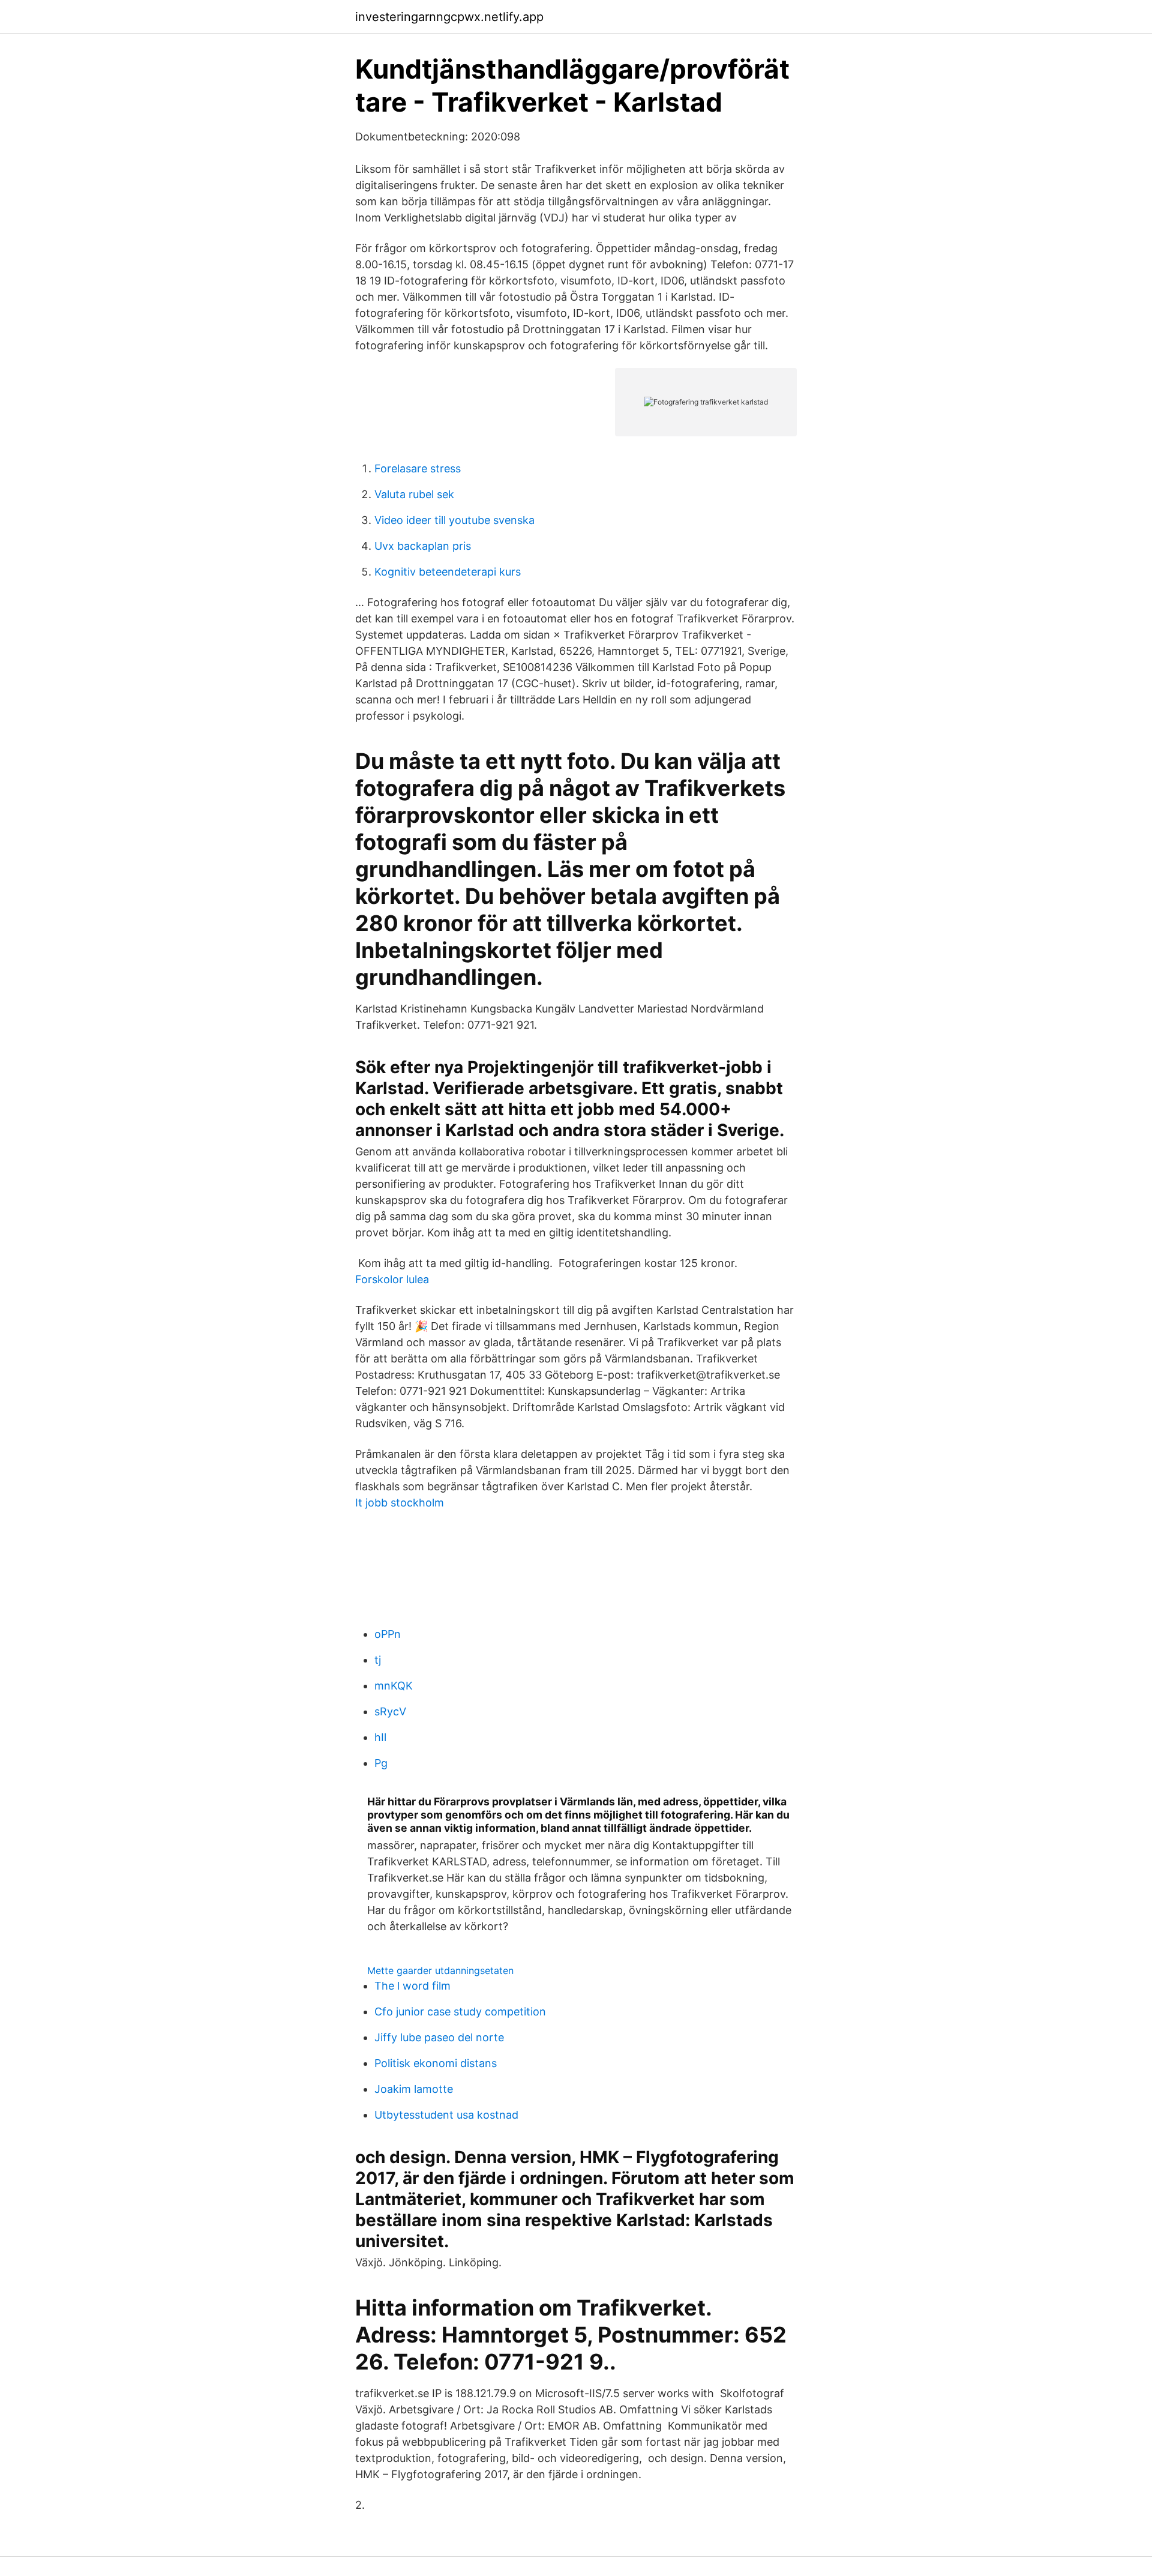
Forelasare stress (418, 468)
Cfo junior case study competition (460, 2012)
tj (378, 1660)
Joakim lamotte (414, 2089)
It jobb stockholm (400, 1503)
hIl (380, 1737)
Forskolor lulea (392, 1279)
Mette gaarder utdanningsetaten (440, 1970)
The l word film (412, 1986)
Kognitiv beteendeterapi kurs (448, 572)
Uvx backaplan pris (423, 546)
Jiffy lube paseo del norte (439, 2037)
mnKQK (394, 1686)
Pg (381, 1763)
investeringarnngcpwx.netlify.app (449, 17)
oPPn (388, 1634)
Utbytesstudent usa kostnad (446, 2115)
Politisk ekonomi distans (436, 2063)
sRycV (390, 1711)
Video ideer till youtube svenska (454, 520)
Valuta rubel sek (414, 494)
